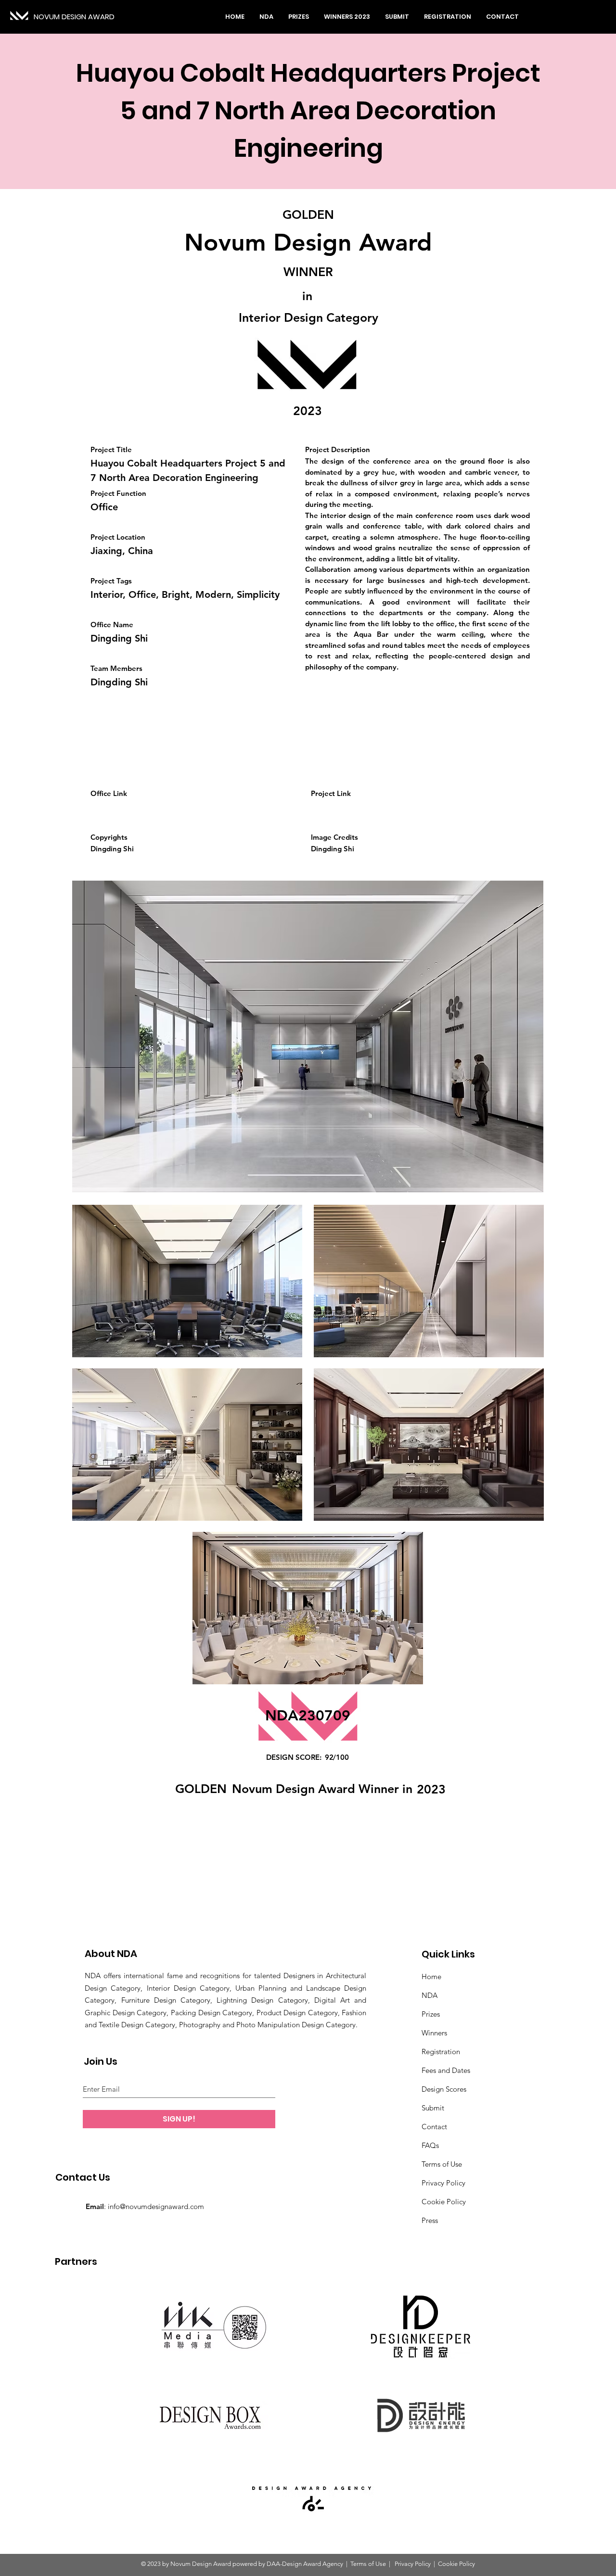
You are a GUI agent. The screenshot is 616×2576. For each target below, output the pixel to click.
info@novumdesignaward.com (156, 2206)
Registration (441, 2052)
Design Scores (444, 2089)
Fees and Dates (446, 2070)
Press (430, 2220)
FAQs (430, 2145)
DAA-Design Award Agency (305, 2564)
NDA (430, 1995)
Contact (434, 2127)
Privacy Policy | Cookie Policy (434, 2564)
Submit (433, 2108)
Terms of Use (442, 2164)
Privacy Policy (443, 2183)
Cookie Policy (444, 2202)
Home (431, 1976)
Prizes (431, 2014)
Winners (434, 2033)
